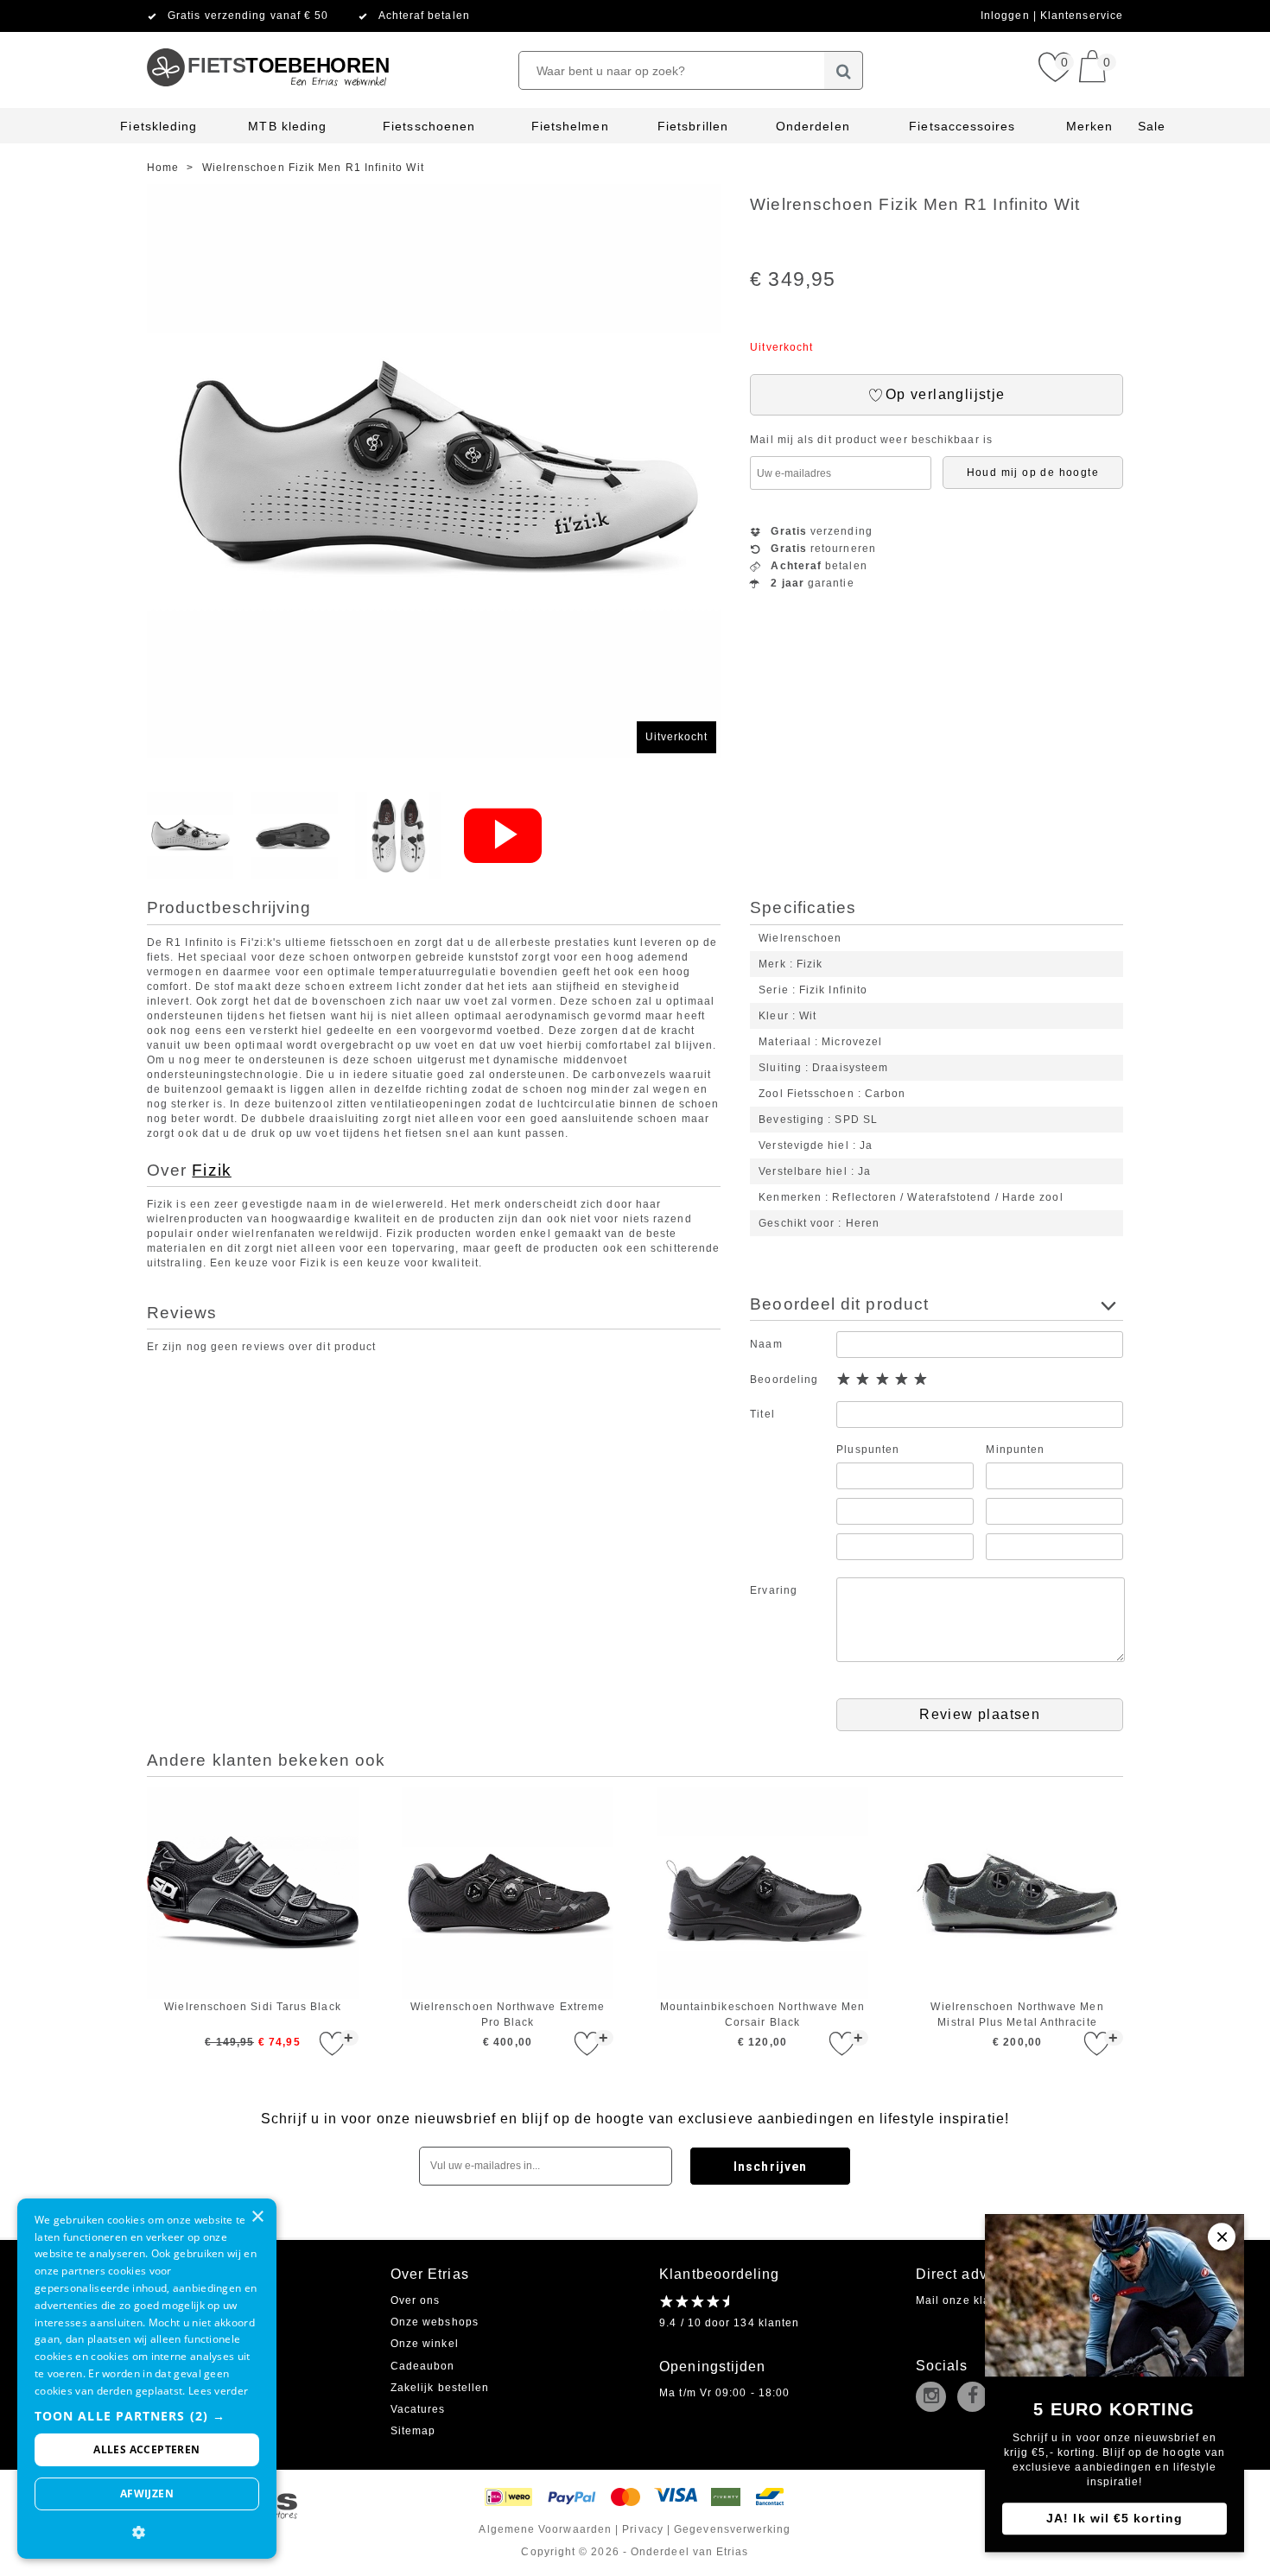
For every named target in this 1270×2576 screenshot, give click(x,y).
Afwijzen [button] (147, 2494)
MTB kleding (287, 126)
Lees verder (218, 2391)
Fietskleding (159, 126)
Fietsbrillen (693, 126)
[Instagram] (935, 2398)
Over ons (416, 2300)
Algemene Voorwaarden (545, 2529)
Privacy (643, 2529)
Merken (1089, 126)
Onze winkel (425, 2344)
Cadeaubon (423, 2366)
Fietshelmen (570, 126)
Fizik (211, 1170)
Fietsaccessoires (962, 126)
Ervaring (774, 1590)
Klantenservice (1082, 16)
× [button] (257, 2217)
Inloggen (1007, 16)
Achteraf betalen (424, 16)
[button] (147, 2416)
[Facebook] (976, 2398)
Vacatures (418, 2409)
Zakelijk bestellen (440, 2388)
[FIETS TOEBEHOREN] (267, 39)
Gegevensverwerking (732, 2529)
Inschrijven (770, 2167)
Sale (1152, 126)
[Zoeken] (844, 70)
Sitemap (413, 2431)
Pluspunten (868, 1450)
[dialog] (147, 2379)
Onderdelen (813, 126)
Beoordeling (784, 1380)
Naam (766, 1344)
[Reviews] (694, 2301)
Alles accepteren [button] (146, 2449)
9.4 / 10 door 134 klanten (729, 2323)
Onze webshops (435, 2322)
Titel (762, 1414)
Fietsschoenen (429, 126)
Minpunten (1015, 1450)
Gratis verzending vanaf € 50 (248, 16)
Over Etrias (430, 2274)
